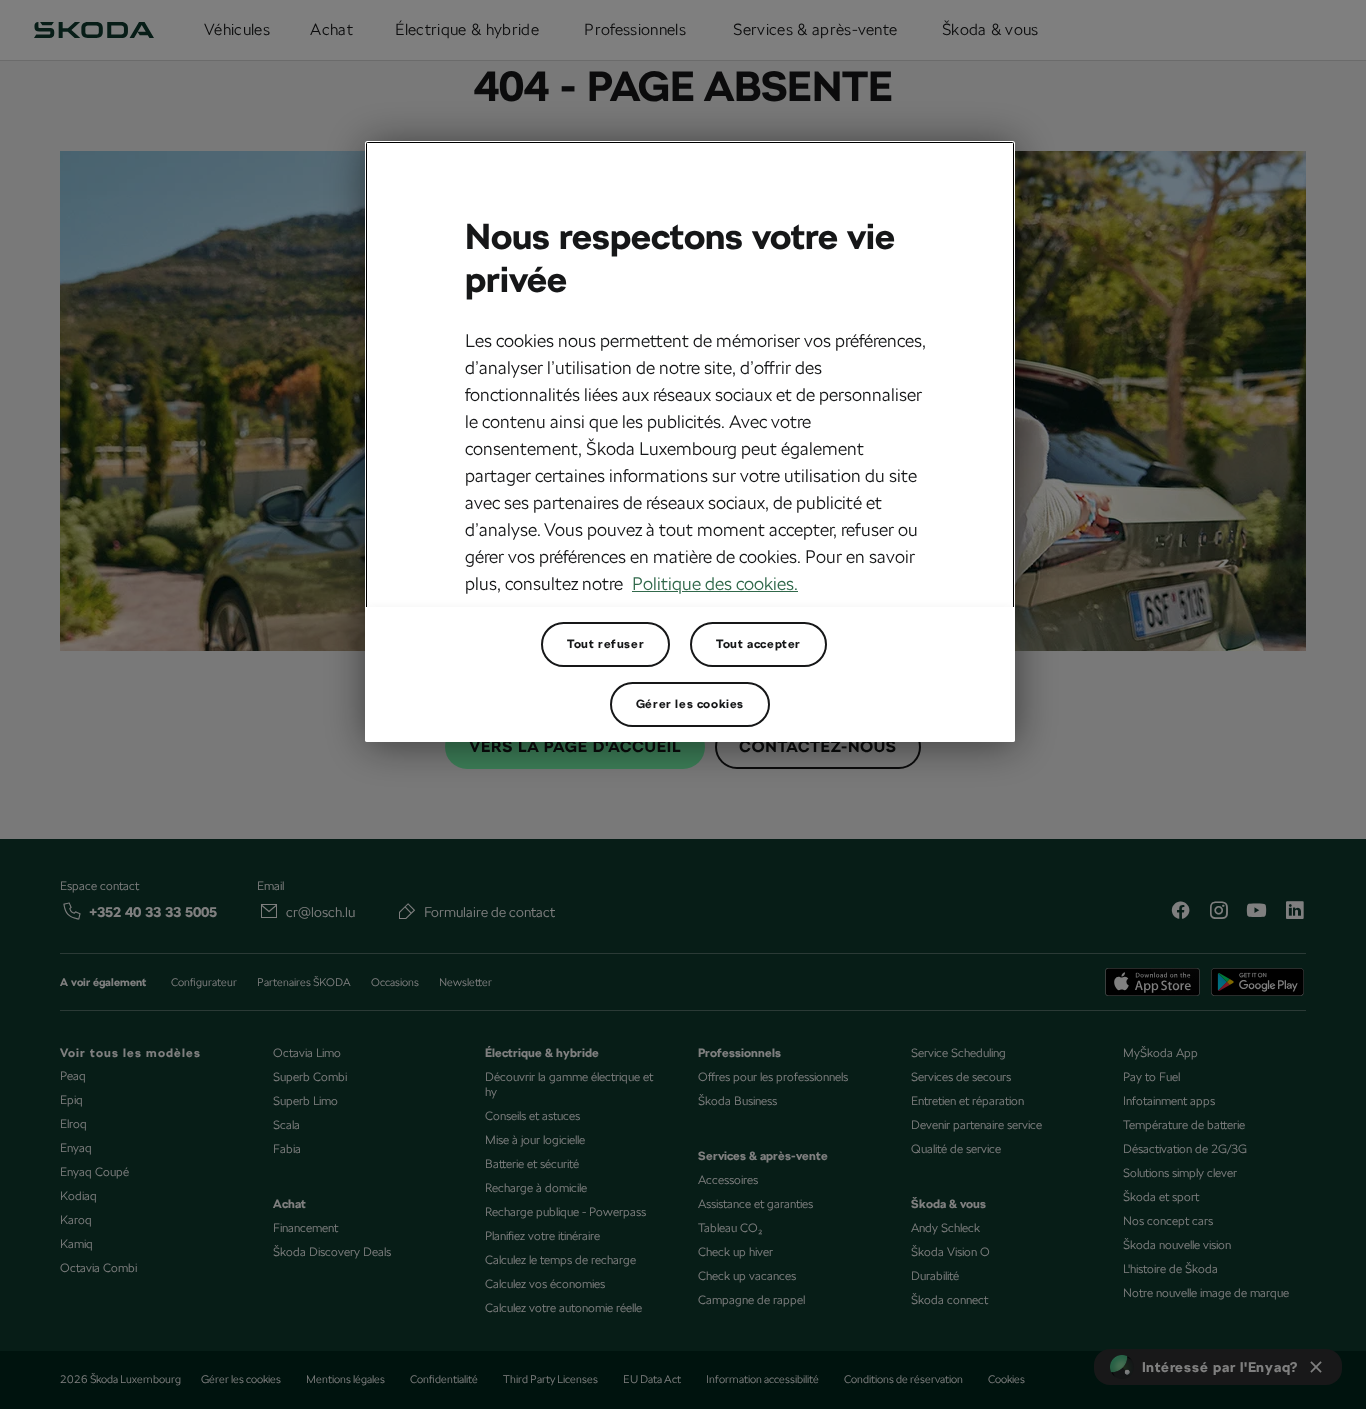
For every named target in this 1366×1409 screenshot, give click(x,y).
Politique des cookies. (715, 583)
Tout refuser (605, 644)
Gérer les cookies (690, 704)
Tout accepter (758, 644)
